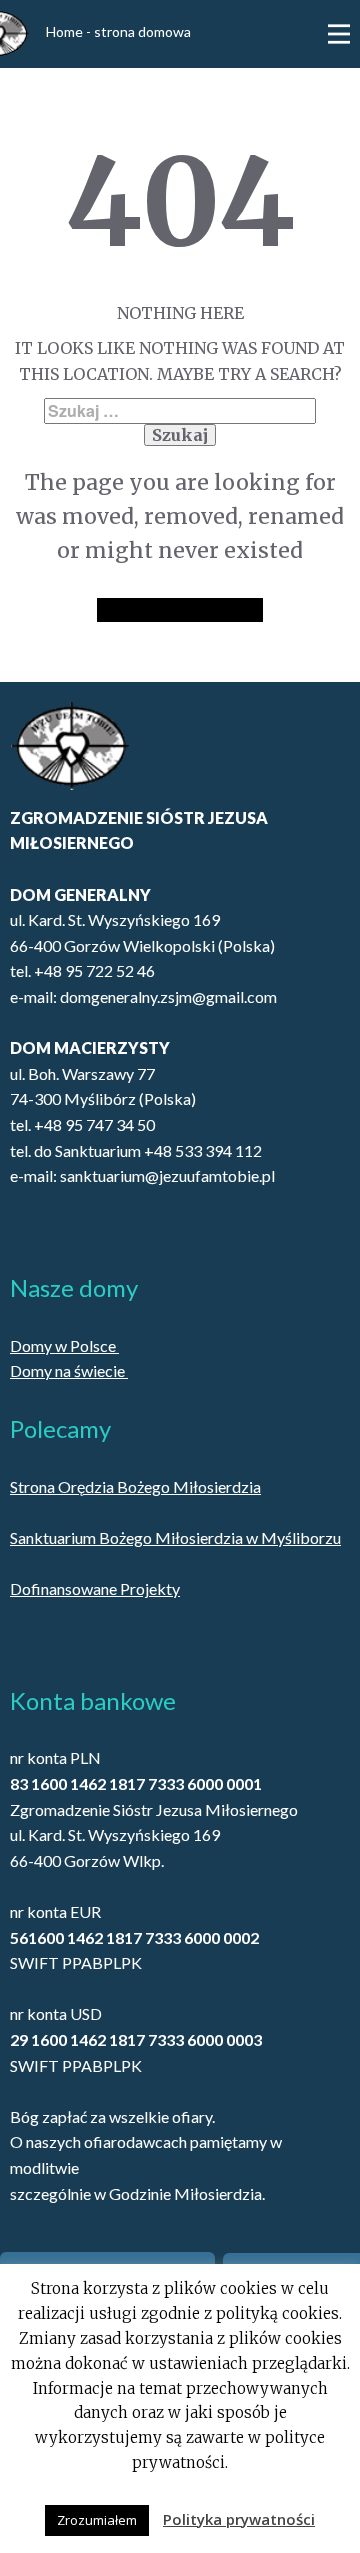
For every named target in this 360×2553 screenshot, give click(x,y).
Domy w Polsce (64, 1345)
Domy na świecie (69, 1370)
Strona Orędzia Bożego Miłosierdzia (135, 1486)
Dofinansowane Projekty (95, 1588)
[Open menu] (339, 34)
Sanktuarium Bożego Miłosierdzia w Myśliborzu (175, 1537)
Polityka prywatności (239, 2519)
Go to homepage (180, 610)
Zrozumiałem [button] (97, 2520)
